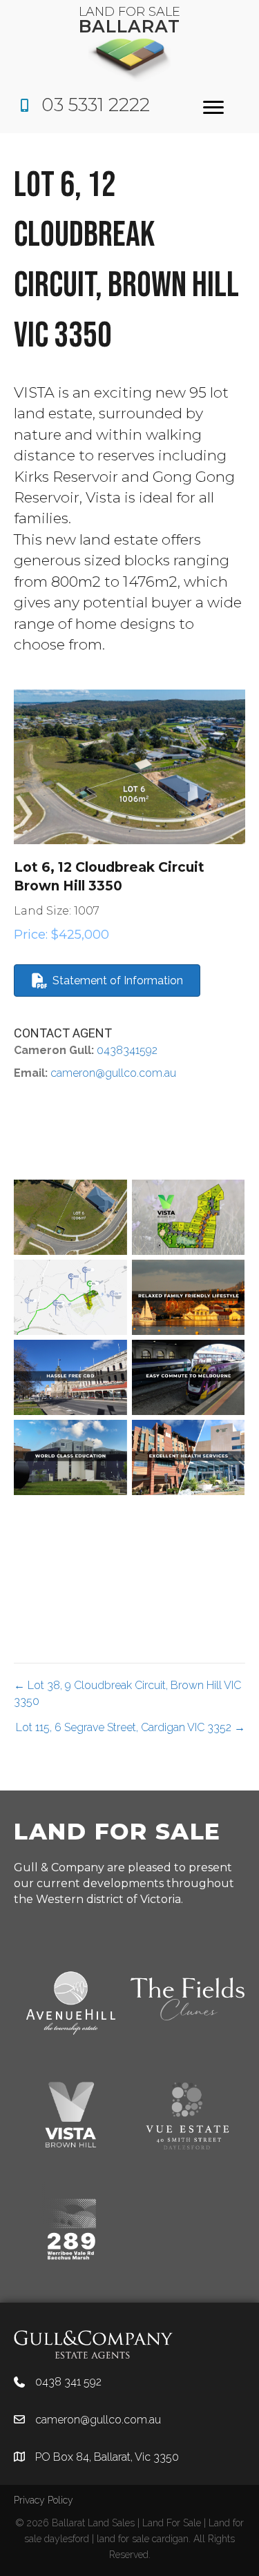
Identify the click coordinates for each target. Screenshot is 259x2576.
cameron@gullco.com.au (113, 1073)
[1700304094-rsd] (189, 1377)
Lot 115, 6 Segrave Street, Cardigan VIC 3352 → (131, 1727)
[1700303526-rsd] (189, 1297)
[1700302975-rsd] (189, 1217)
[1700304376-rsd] (70, 1457)
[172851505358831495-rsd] (70, 1217)
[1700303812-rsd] (70, 1377)
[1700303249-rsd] (70, 1297)
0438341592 (126, 1050)
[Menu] (213, 108)
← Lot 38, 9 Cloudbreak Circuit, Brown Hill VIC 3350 (127, 1693)
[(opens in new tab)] (93, 2344)
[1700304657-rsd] (189, 1457)
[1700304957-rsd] (70, 1538)
